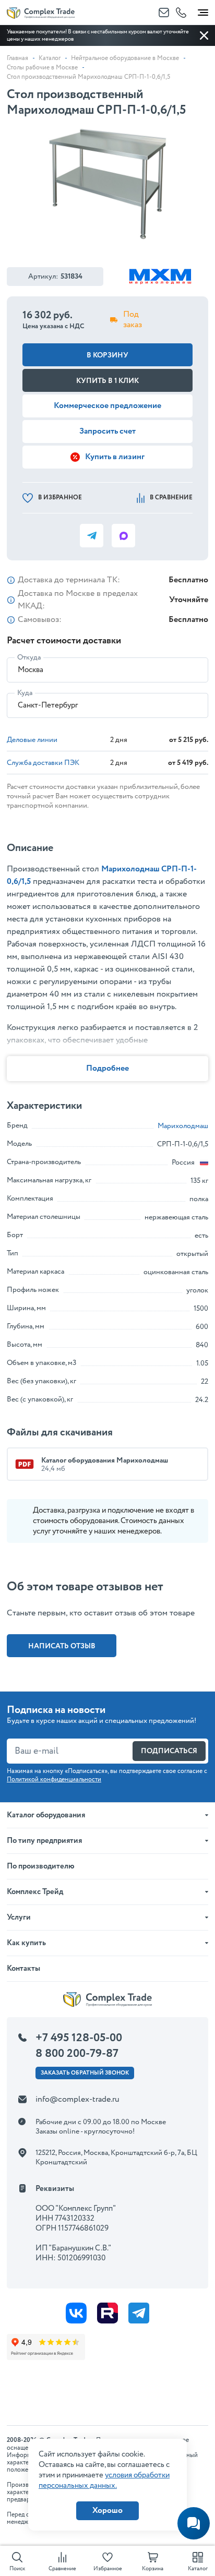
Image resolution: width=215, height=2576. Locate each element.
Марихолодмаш (183, 1126)
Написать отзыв (62, 1646)
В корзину (107, 355)
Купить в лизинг (115, 457)
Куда (25, 693)
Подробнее (107, 1068)
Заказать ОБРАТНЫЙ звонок (85, 2073)
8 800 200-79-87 (77, 2054)
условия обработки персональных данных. (104, 2481)
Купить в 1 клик (107, 381)
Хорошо (107, 2511)
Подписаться (169, 1751)
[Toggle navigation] (203, 10)
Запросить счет (107, 431)
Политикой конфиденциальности (54, 1780)
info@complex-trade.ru (77, 2099)
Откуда (29, 657)
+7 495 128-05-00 (79, 2038)
